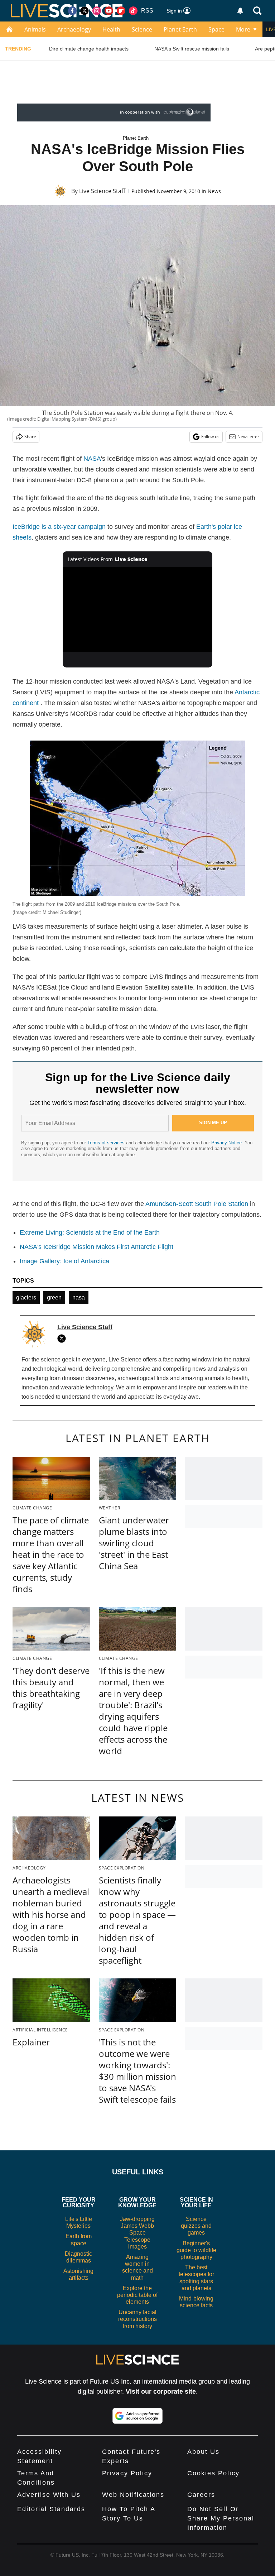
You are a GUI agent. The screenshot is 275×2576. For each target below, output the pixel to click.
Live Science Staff (102, 191)
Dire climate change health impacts (89, 49)
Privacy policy (127, 2473)
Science (142, 29)
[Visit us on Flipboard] (121, 11)
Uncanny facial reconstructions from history (137, 2319)
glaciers (26, 1297)
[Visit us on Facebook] (72, 11)
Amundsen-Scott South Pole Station (197, 1204)
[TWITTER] (63, 1339)
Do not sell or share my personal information (221, 2518)
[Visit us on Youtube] (109, 11)
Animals (35, 29)
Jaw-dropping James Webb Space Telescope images (137, 2233)
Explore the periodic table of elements (137, 2295)
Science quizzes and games (196, 2226)
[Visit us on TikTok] (133, 11)
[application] (138, 609)
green (54, 1297)
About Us (203, 2452)
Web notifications (133, 2495)
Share (30, 437)
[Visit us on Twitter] (85, 11)
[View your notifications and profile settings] (240, 11)
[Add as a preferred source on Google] (137, 2416)
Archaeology (74, 29)
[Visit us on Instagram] (97, 11)
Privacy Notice (226, 1143)
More (243, 29)
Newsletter (248, 437)
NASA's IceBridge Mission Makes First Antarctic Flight (97, 1247)
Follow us (210, 437)
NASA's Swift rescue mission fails (192, 49)
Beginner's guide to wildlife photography (196, 2250)
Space (216, 29)
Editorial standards (51, 2509)
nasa (79, 1297)
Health (111, 29)
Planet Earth (180, 29)
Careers (201, 2495)
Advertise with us (49, 2495)
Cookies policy (213, 2473)
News (214, 191)
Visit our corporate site (161, 2391)
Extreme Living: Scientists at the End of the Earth (90, 1232)
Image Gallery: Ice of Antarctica (64, 1261)
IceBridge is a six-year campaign (59, 527)
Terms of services (107, 1143)
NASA (92, 459)
